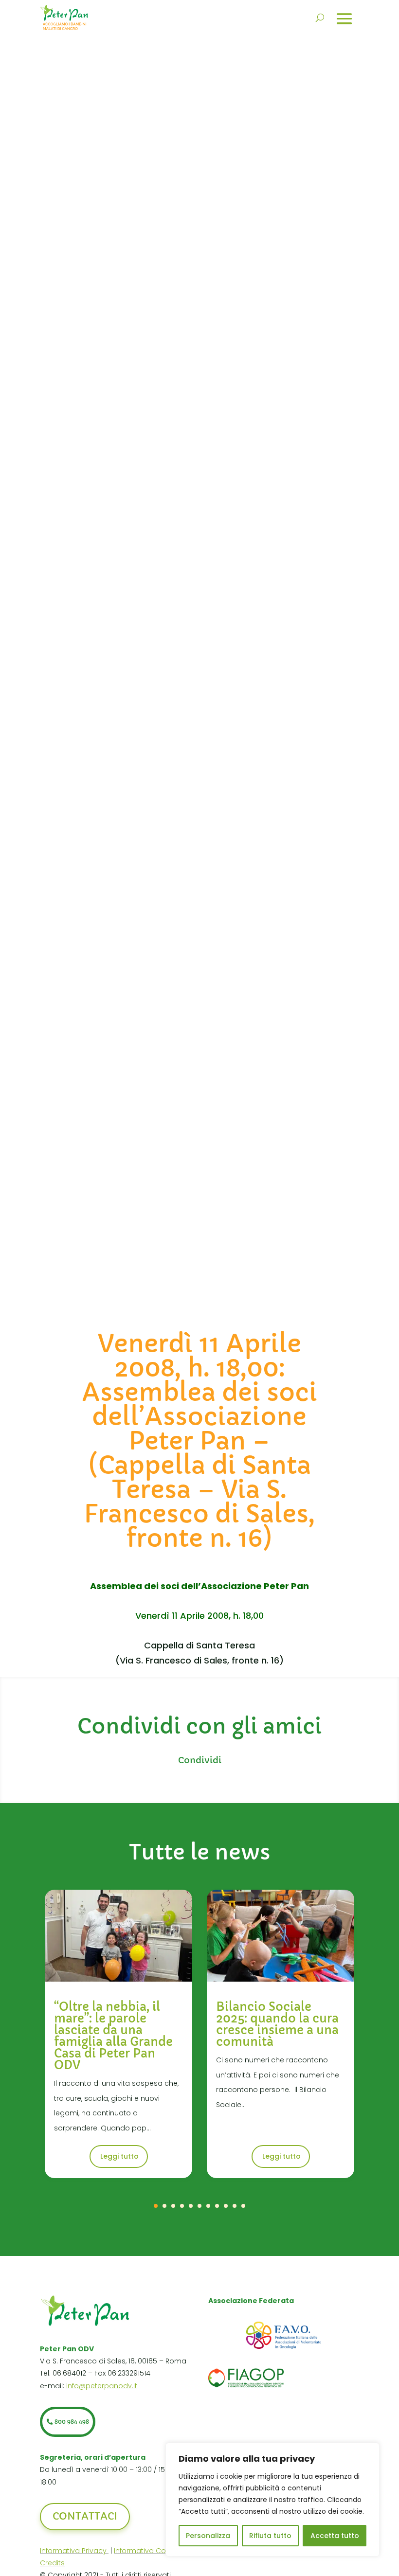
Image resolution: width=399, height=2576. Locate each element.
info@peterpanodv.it (102, 2386)
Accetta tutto (335, 2536)
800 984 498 (72, 2422)
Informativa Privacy (74, 2551)
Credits (52, 2563)
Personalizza (208, 2536)
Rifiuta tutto (270, 2536)
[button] (156, 2206)
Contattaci (85, 2516)
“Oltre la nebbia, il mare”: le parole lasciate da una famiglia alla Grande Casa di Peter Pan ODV (113, 2036)
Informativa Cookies (150, 2551)
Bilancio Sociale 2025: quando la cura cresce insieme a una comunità (277, 2024)
